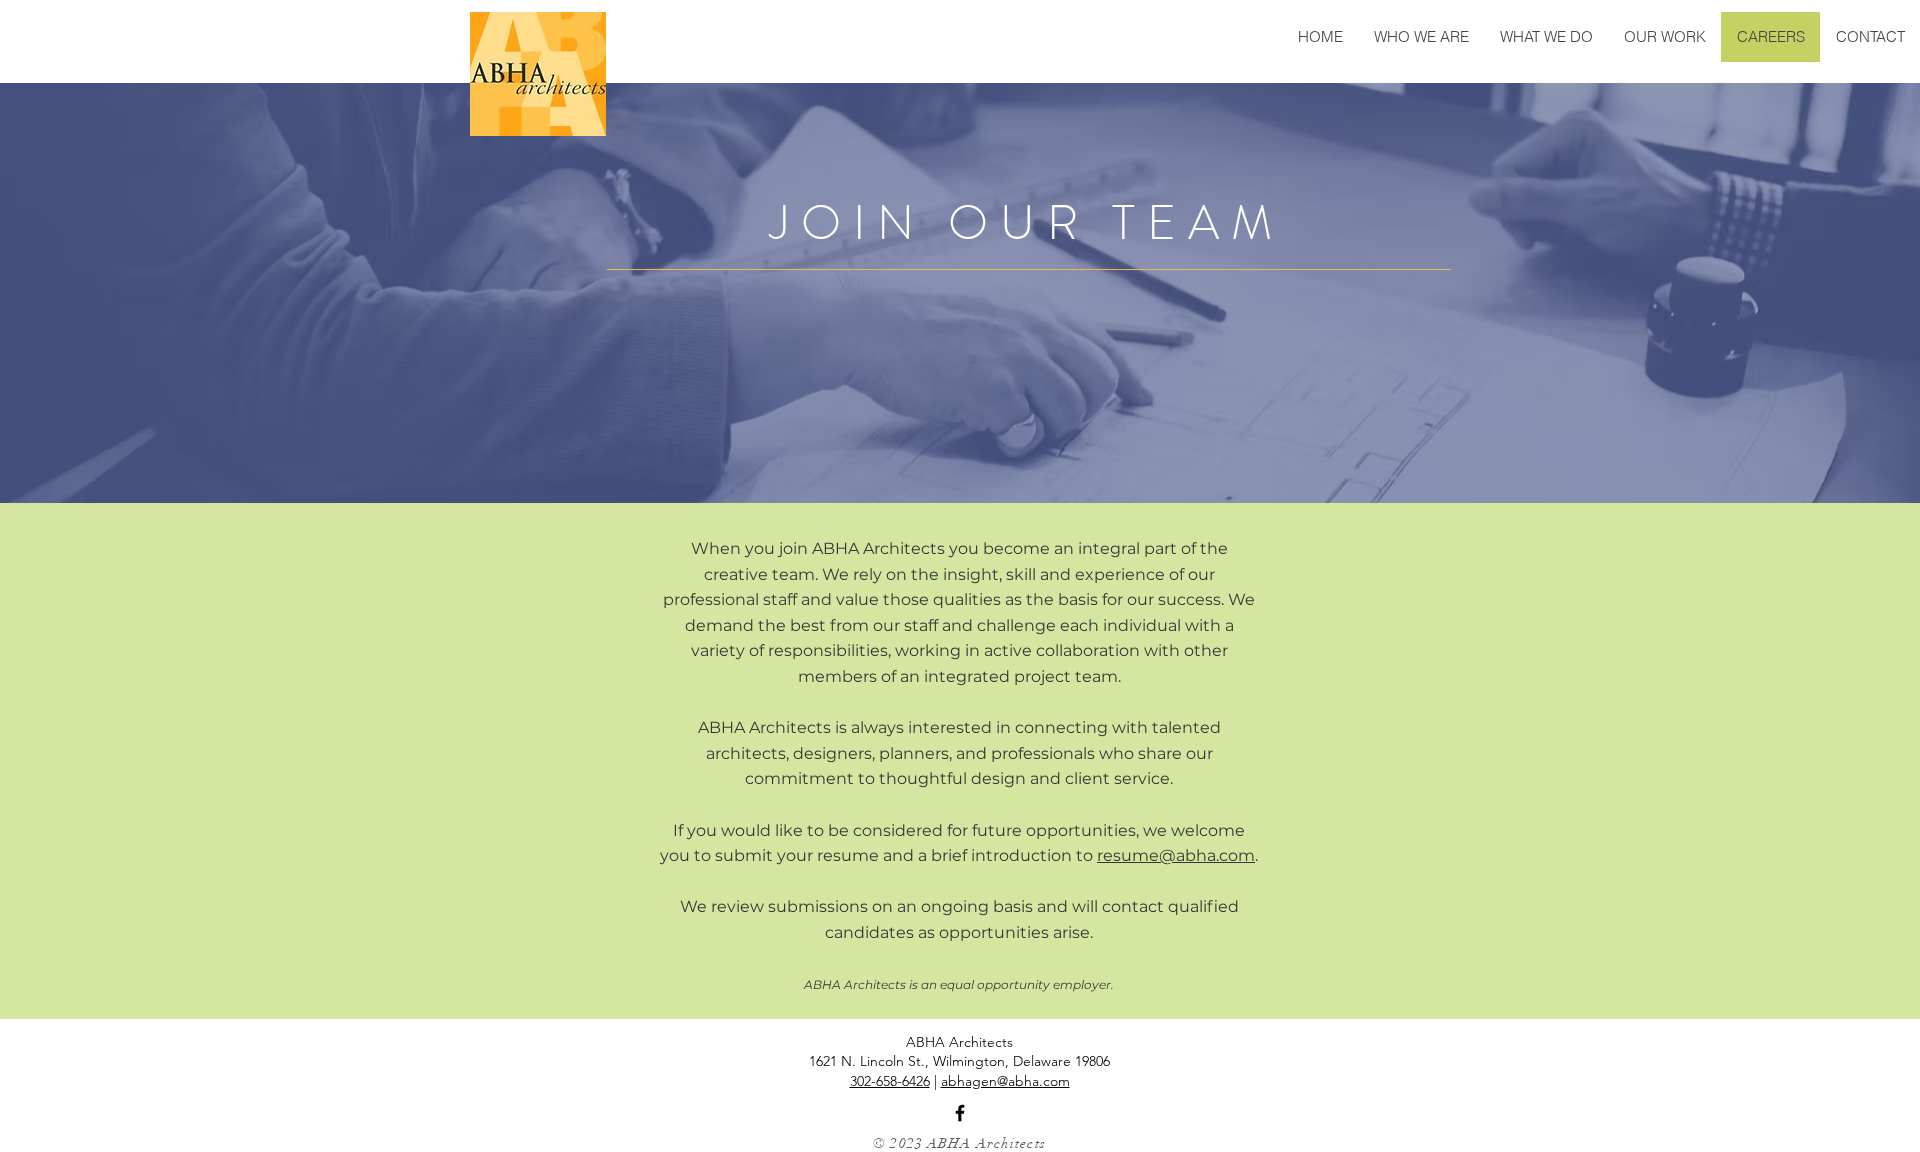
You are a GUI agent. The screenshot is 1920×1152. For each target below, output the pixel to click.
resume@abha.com (1176, 855)
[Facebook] (960, 1113)
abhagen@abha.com (1005, 1081)
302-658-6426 (890, 1081)
